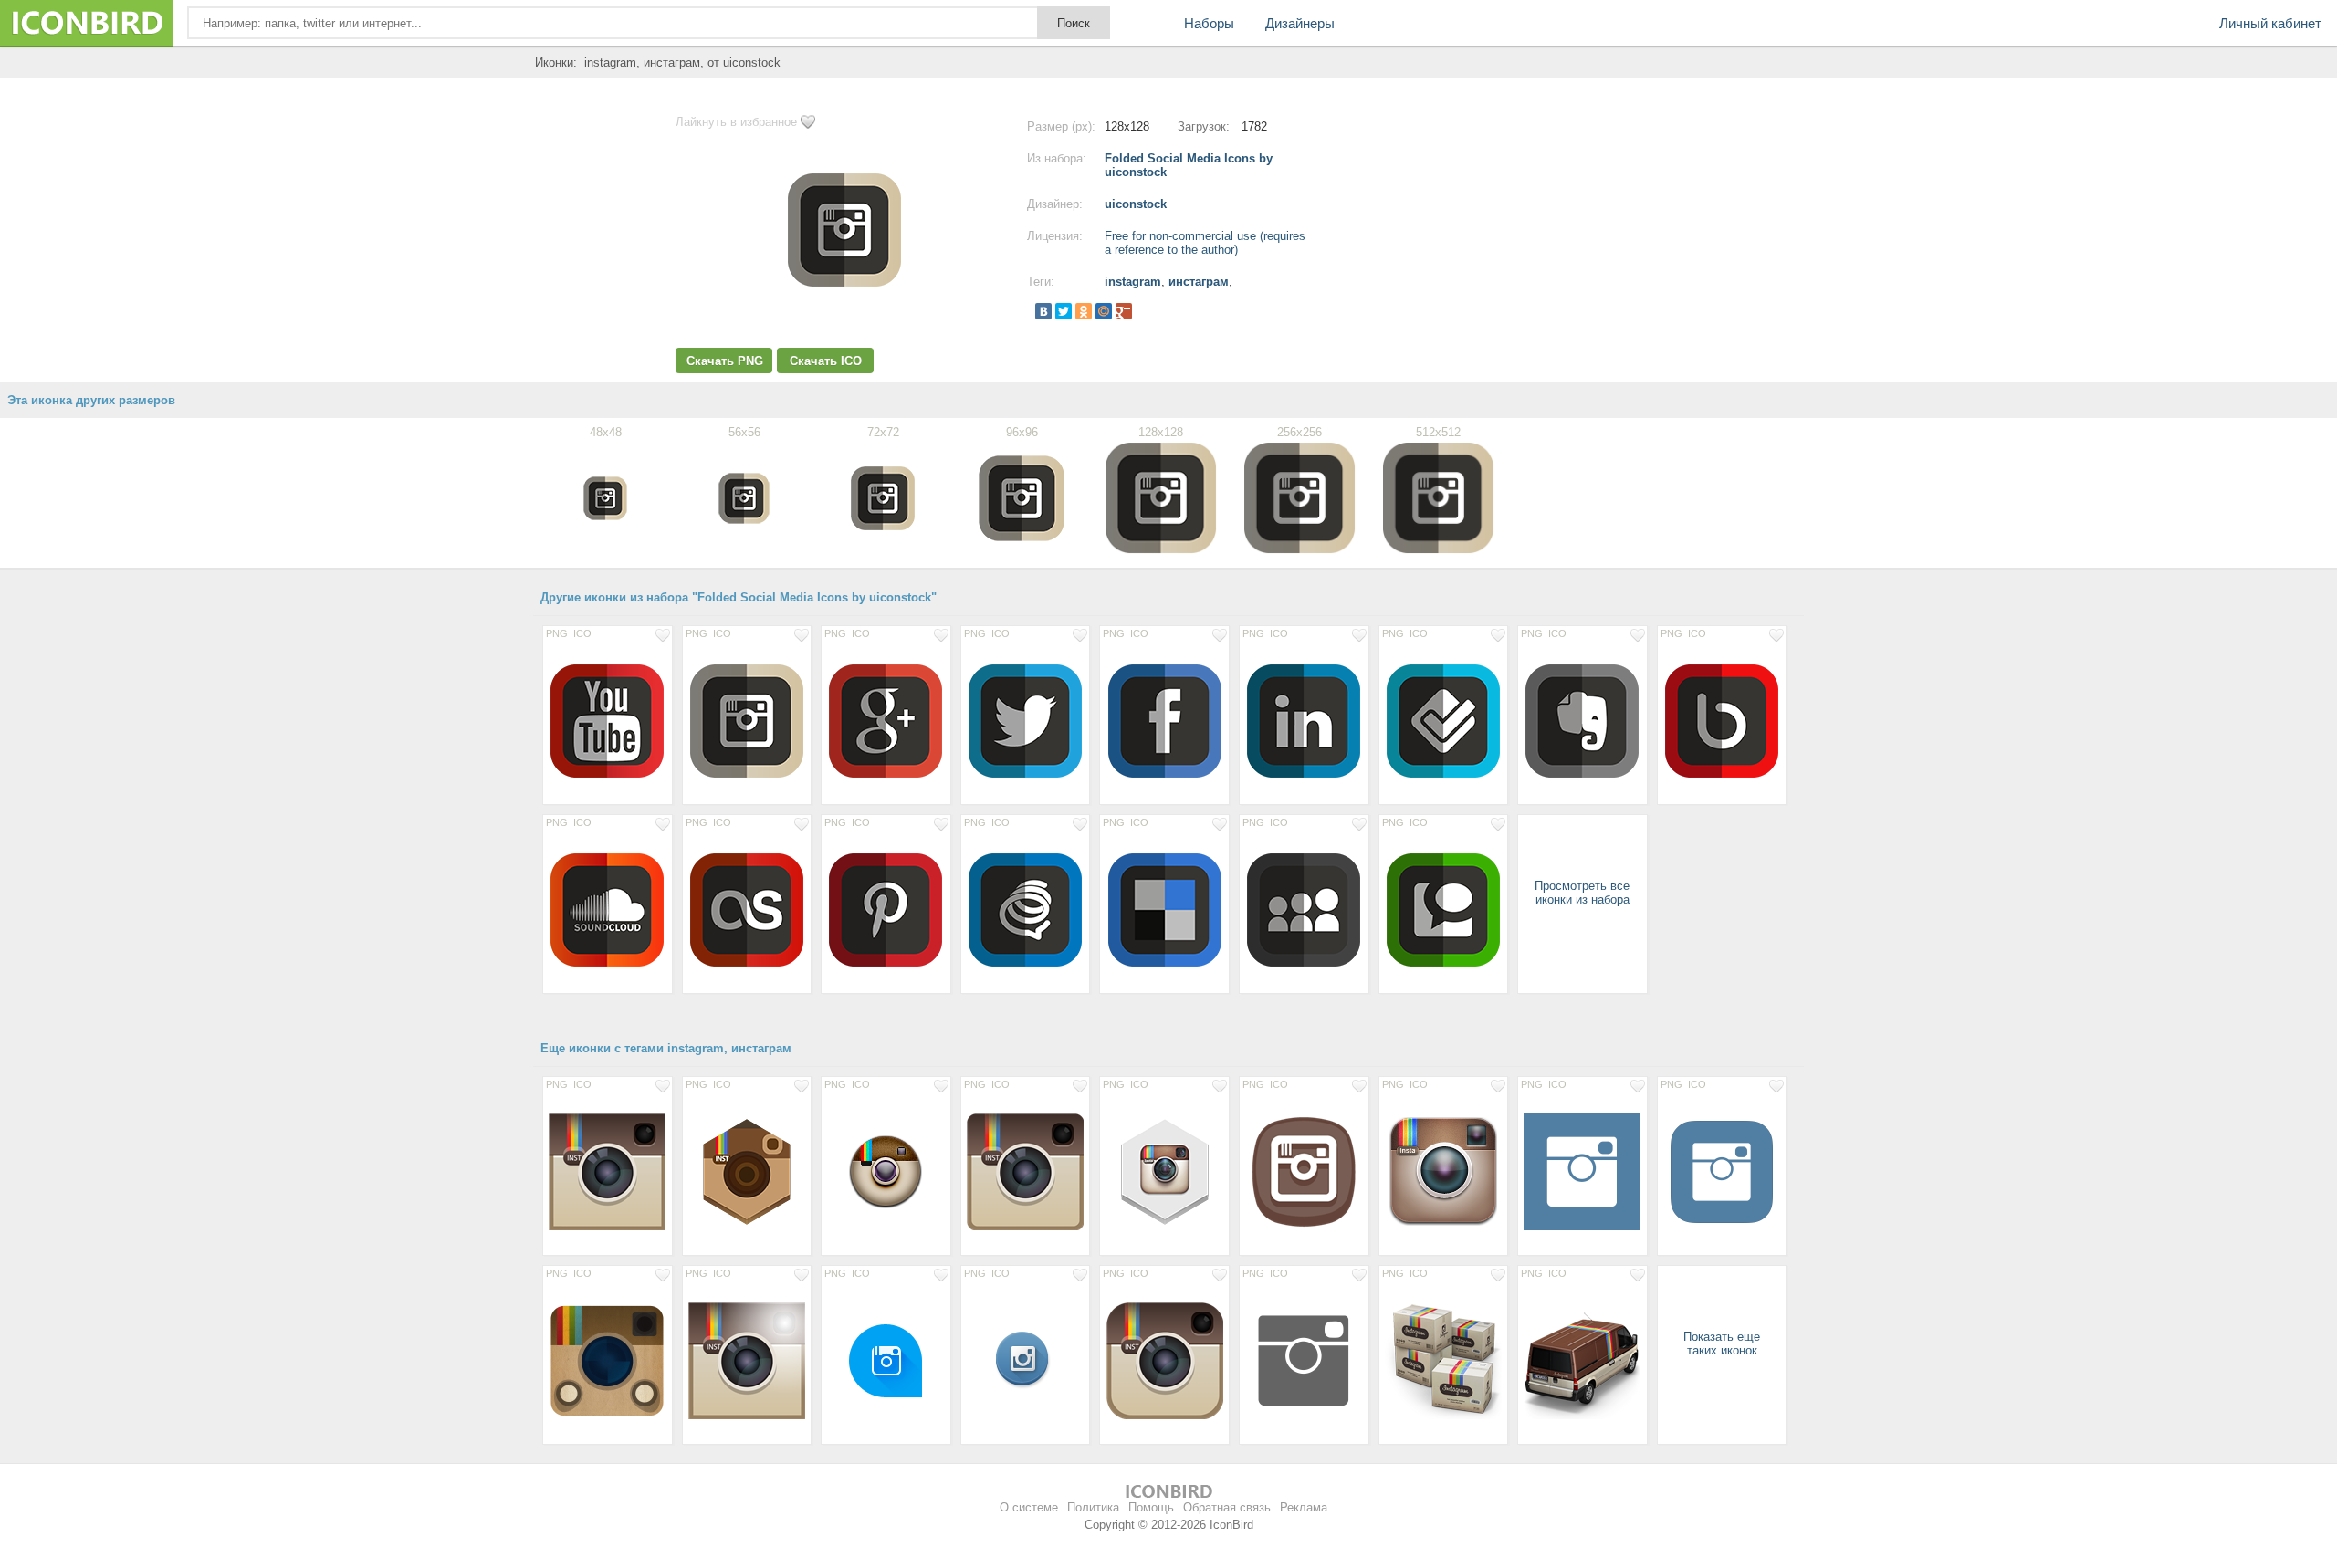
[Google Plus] (1124, 311)
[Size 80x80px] (886, 1360)
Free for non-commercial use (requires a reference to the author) (1205, 243)
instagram (1133, 282)
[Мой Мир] (1104, 311)
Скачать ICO (826, 361)
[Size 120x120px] (1444, 1171)
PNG (557, 633)
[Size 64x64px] (1026, 1360)
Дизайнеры (1300, 23)
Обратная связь (1227, 1507)
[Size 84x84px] (886, 1171)
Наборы (1209, 23)
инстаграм (1199, 282)
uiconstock (1136, 204)
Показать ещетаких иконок (1722, 1343)
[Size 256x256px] (1304, 1360)
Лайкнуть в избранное (736, 122)
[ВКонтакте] (1043, 311)
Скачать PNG (725, 361)
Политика (1093, 1507)
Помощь (1151, 1507)
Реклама (1304, 1507)
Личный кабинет (2270, 23)
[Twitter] (1064, 311)
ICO (582, 633)
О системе (1029, 1507)
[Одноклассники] (1084, 311)
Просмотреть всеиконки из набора (1582, 893)
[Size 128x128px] (608, 720)
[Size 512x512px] (1582, 1171)
